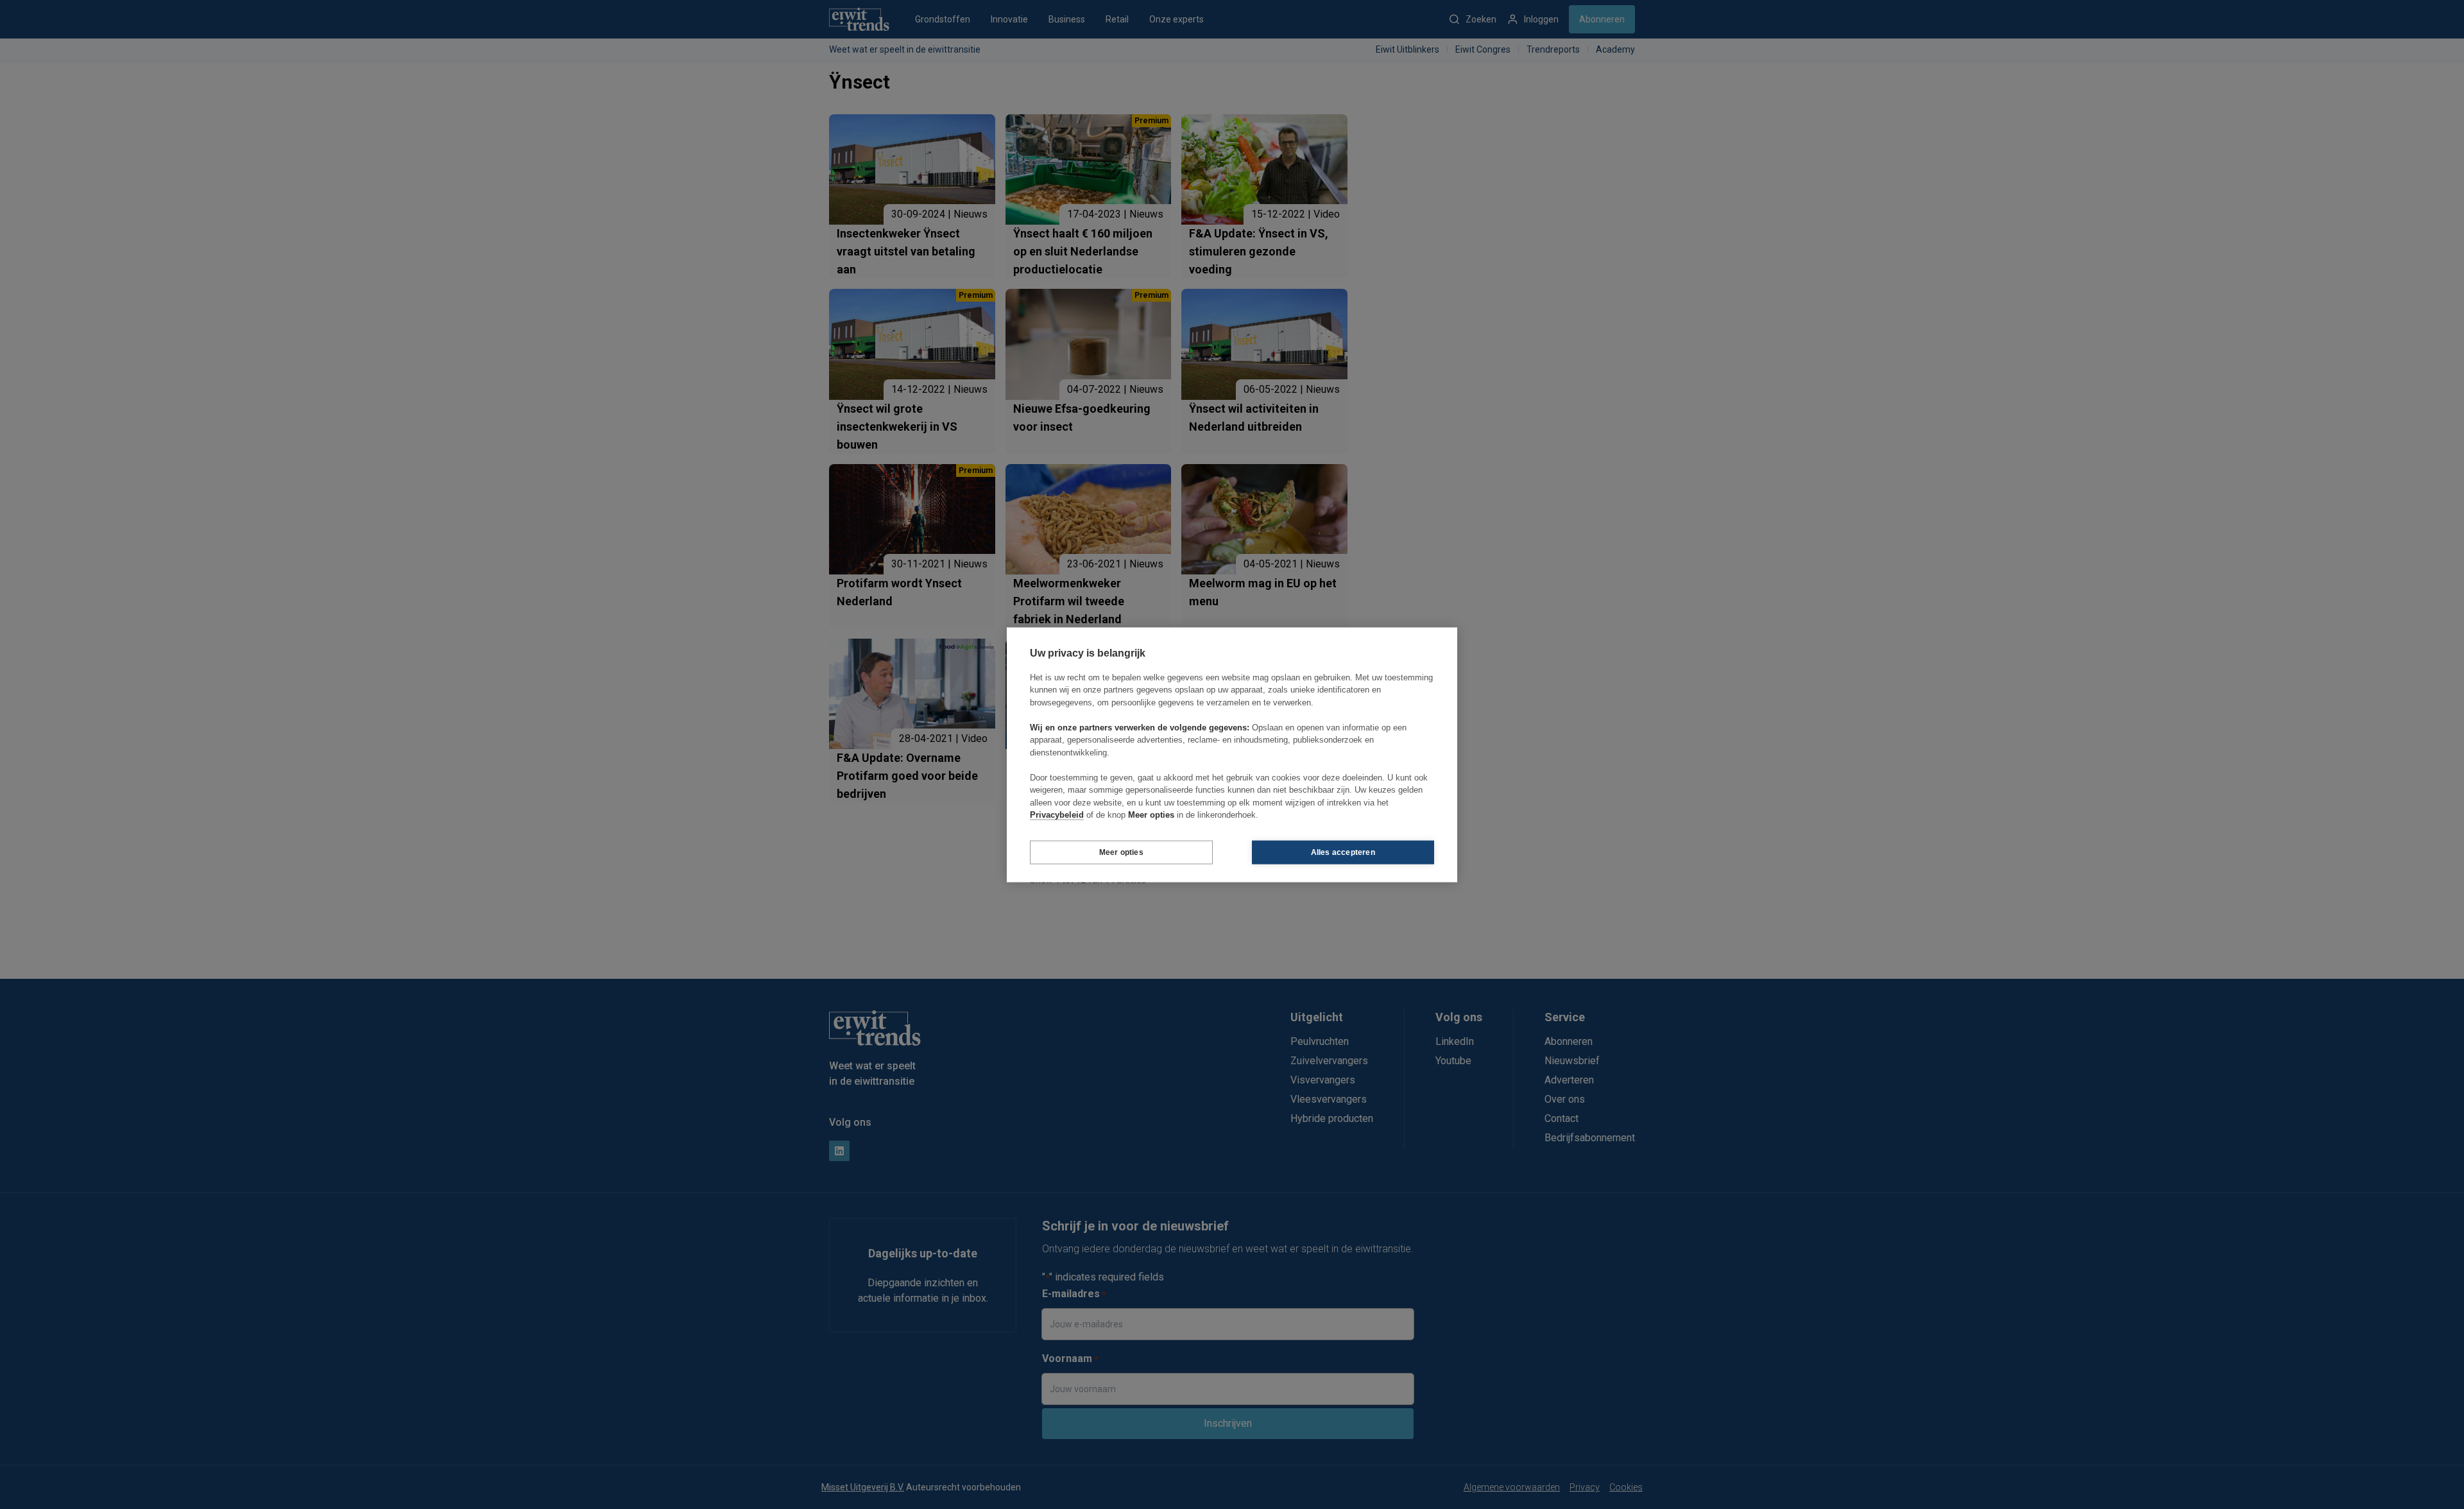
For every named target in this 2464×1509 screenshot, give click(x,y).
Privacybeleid (1057, 815)
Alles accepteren (1343, 852)
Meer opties (1121, 852)
